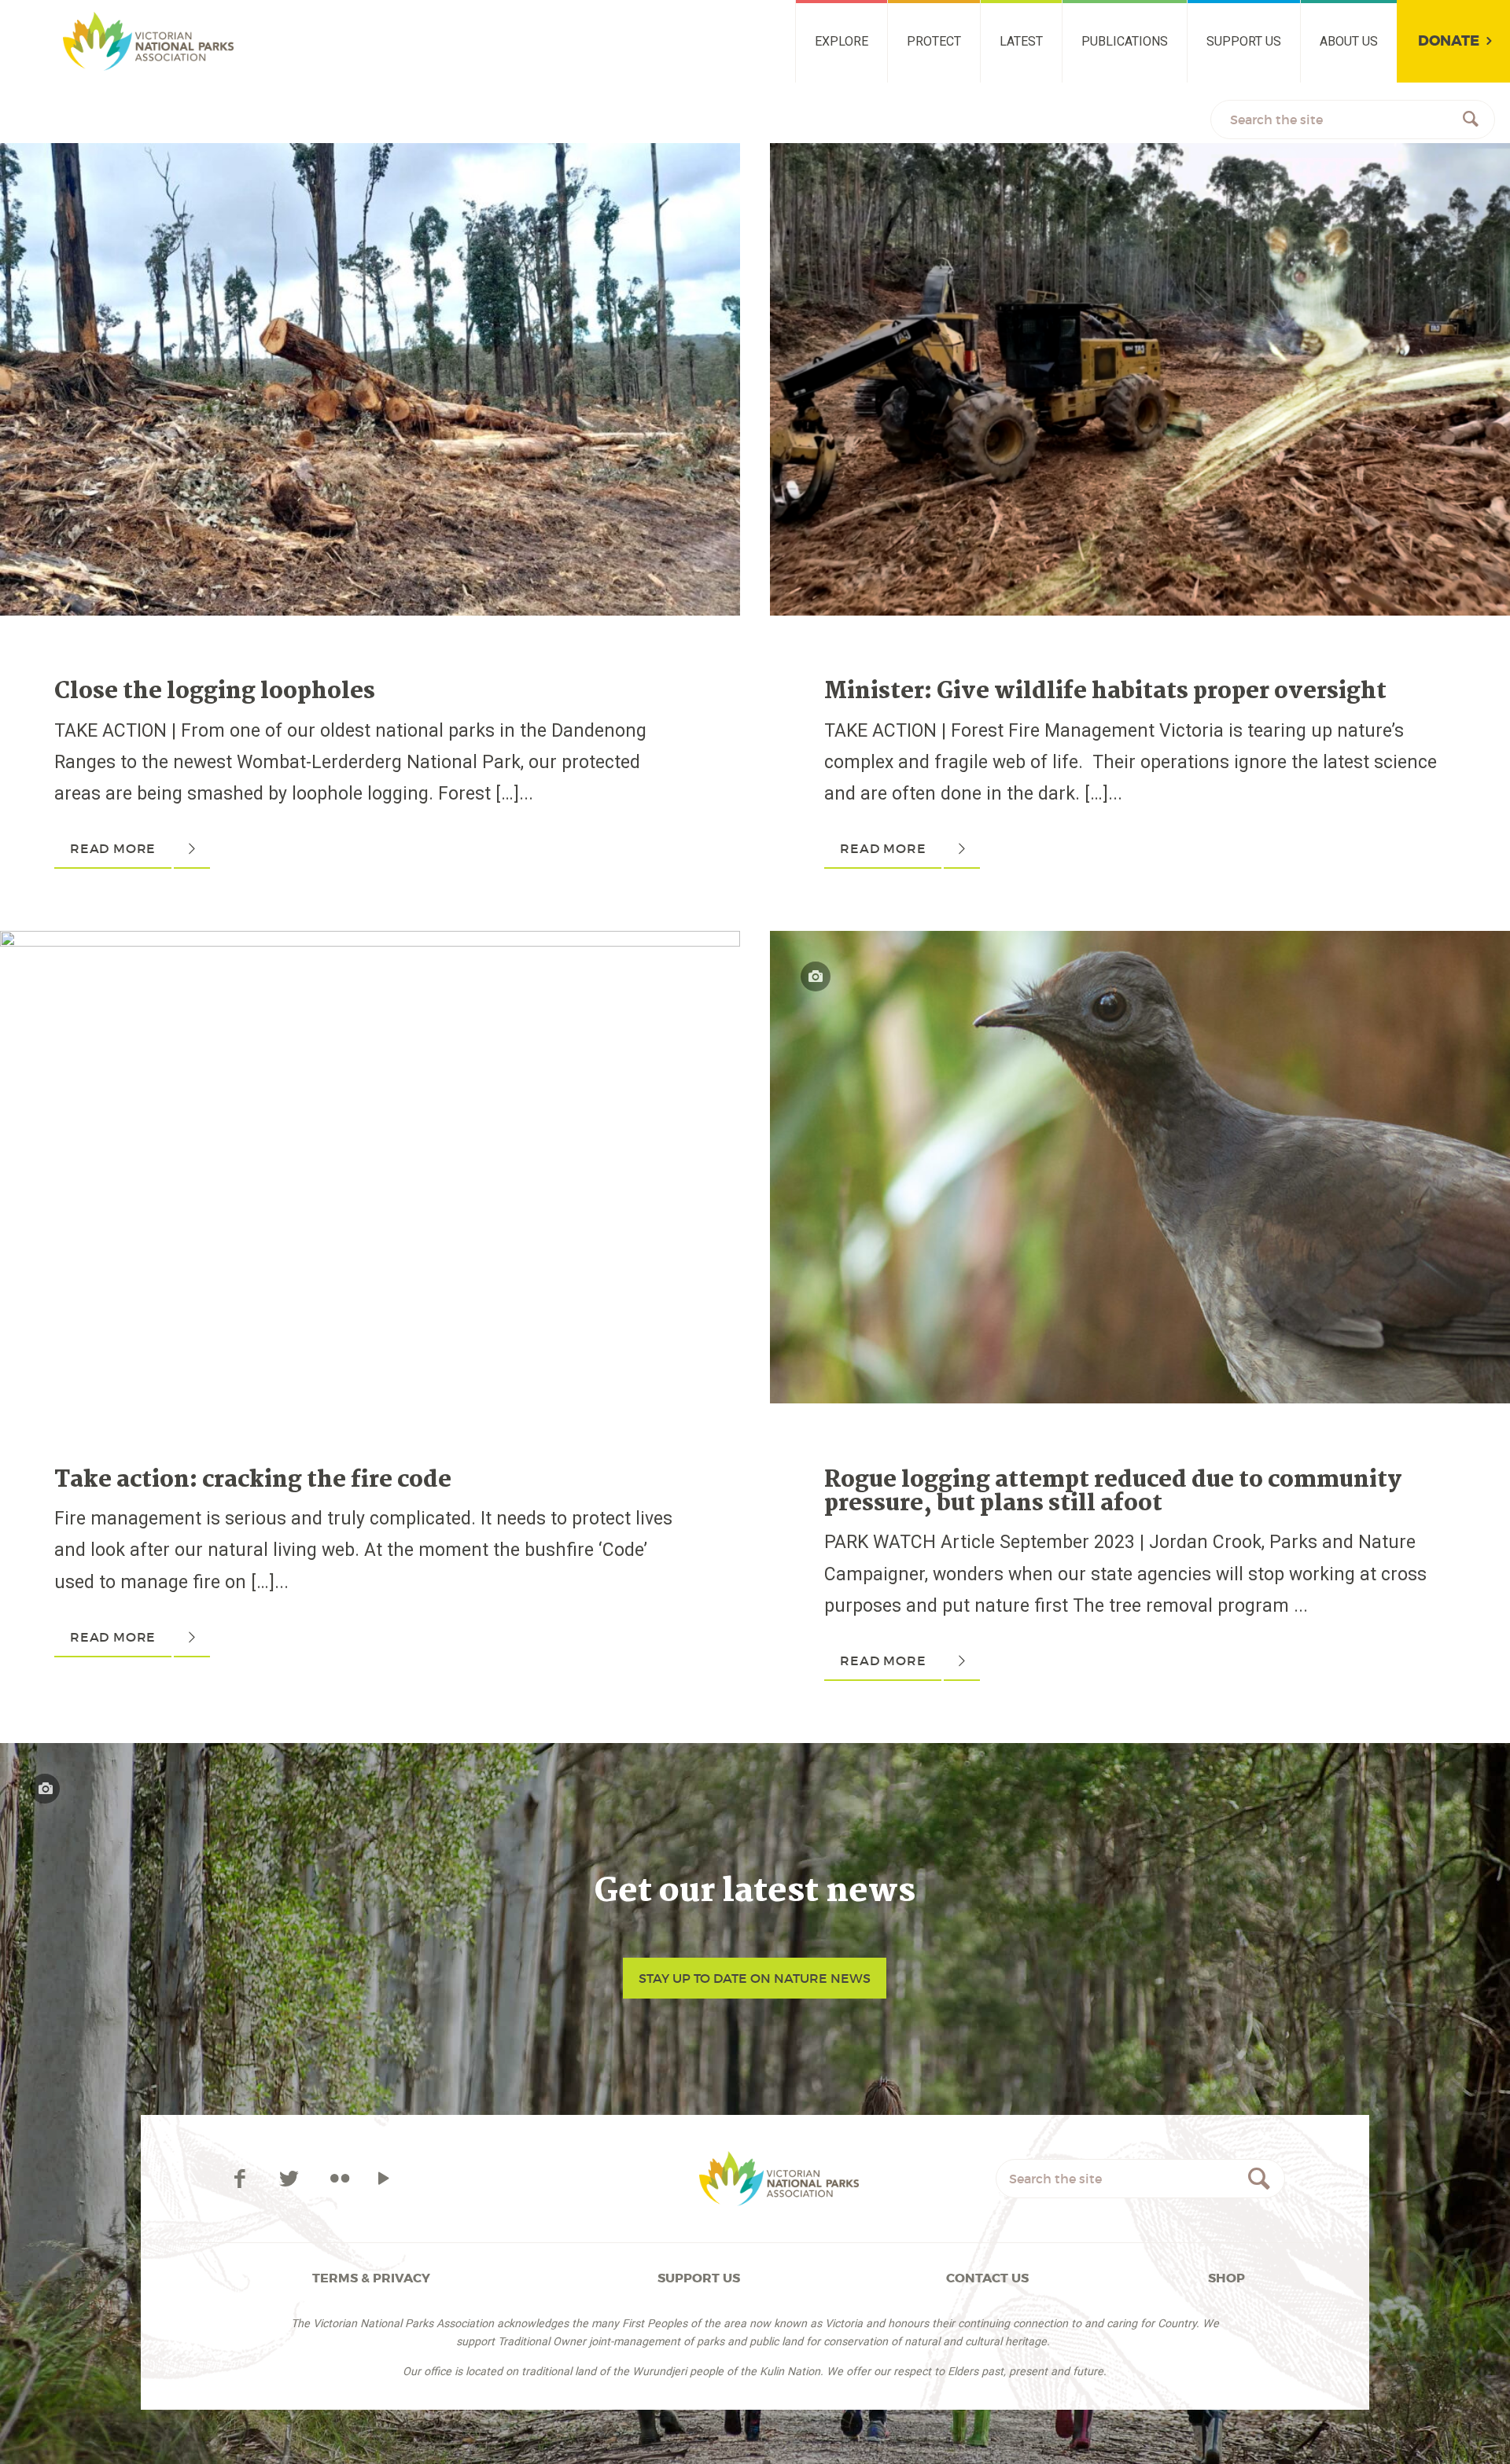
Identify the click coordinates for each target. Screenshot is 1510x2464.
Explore (842, 41)
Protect (934, 41)
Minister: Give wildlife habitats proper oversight (1105, 692)
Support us (1244, 41)
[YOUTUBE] (384, 2179)
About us (1349, 41)
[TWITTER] (291, 2179)
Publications (1125, 41)
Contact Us (987, 2278)
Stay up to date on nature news (755, 1978)
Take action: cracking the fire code (253, 1480)
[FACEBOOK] (242, 2179)
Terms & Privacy (371, 2278)
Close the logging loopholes (215, 692)
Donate (1449, 41)
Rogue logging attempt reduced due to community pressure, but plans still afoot (1113, 1492)
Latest (1021, 41)
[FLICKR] (339, 2179)
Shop (1226, 2278)
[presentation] (370, 158)
